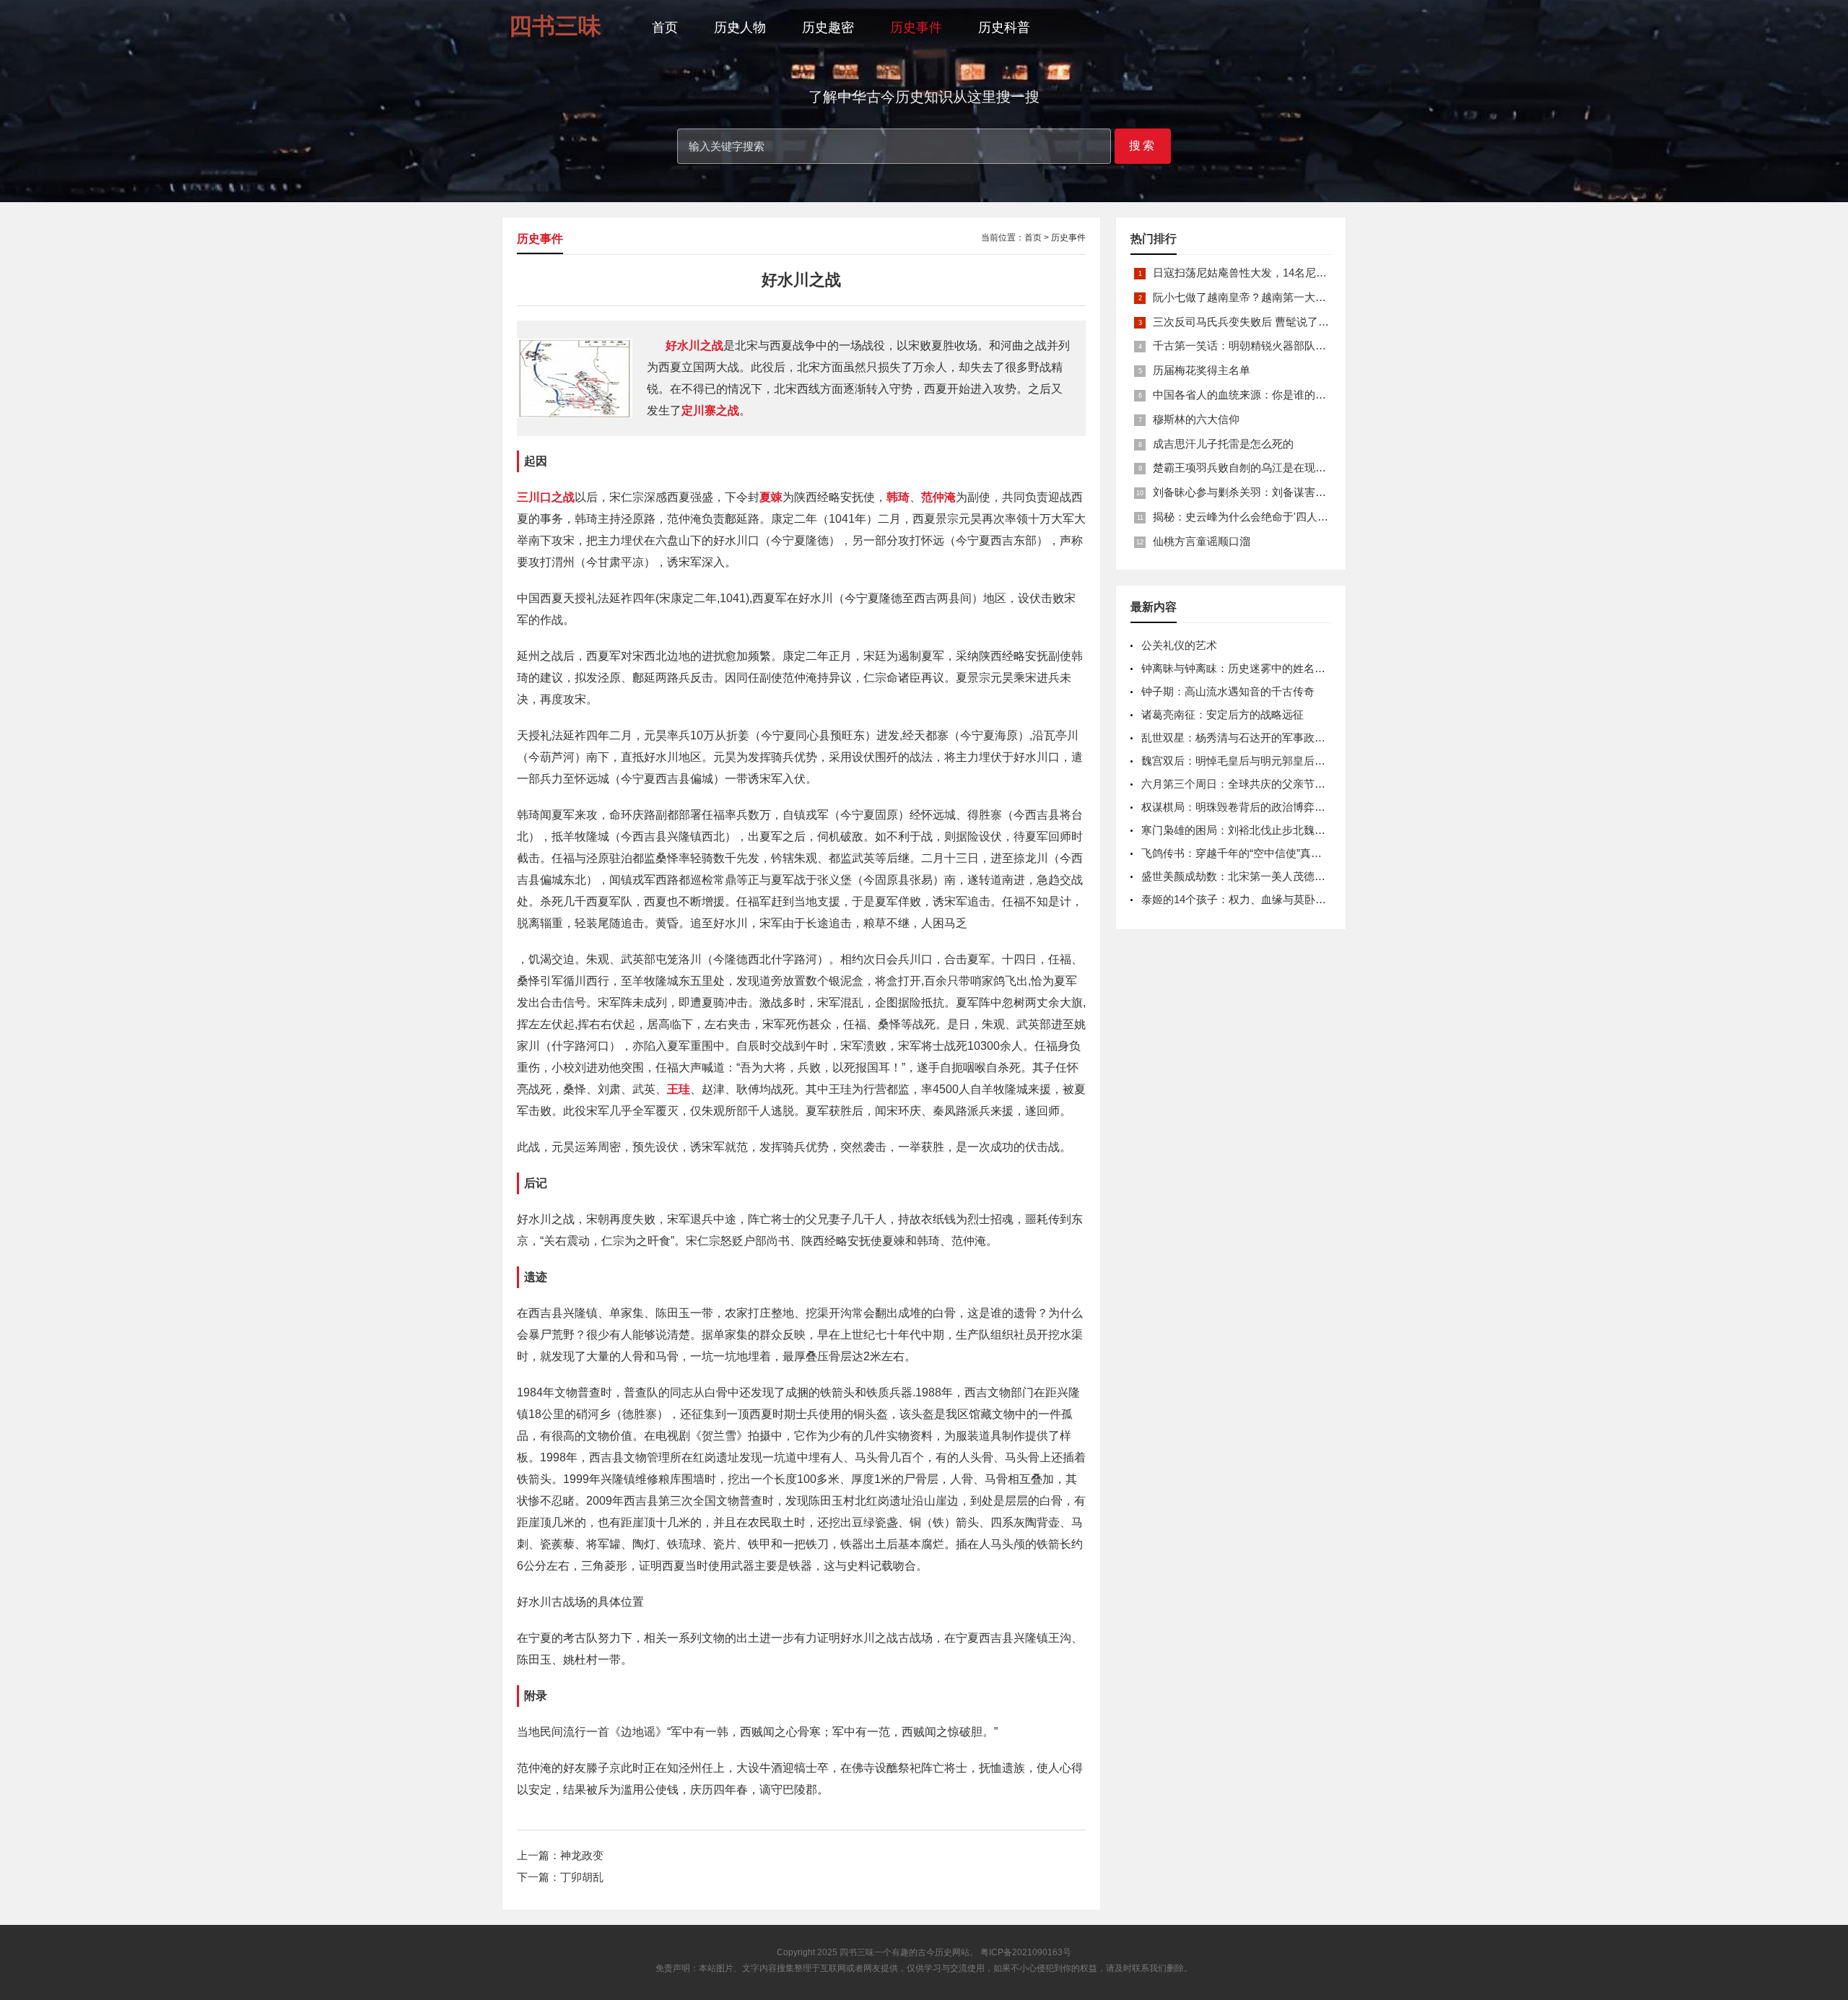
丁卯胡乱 (582, 1877)
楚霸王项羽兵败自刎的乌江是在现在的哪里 (1256, 468)
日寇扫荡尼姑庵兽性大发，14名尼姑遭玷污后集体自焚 (1283, 273)
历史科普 (1004, 27)
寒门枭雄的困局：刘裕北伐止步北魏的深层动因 (1255, 830)
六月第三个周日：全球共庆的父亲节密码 (1239, 784)
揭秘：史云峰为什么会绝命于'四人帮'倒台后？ (1263, 517)
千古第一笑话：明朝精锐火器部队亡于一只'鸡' (1263, 345)
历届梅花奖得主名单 (1202, 370)
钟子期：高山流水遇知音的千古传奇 (1228, 691)
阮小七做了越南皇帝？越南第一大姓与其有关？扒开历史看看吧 (1304, 297)
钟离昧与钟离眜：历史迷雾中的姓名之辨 (1239, 668)
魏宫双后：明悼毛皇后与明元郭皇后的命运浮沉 (1255, 761)
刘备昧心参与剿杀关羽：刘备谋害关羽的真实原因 (1272, 492)
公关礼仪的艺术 (1179, 645)
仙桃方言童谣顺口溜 (1202, 541)
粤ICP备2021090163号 (1026, 1952)
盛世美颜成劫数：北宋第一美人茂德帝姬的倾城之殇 (1266, 876)
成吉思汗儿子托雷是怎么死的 (1223, 444)
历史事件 (916, 27)
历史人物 (740, 27)
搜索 (1143, 145)
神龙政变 (582, 1855)
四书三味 (857, 1952)
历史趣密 (828, 27)
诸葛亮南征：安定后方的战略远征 (1222, 714)
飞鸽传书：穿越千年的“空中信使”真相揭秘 (1242, 853)
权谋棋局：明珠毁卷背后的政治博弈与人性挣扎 (1255, 807)
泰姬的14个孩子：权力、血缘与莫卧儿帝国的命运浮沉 (1272, 899)
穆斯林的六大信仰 (1196, 419)
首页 (665, 27)
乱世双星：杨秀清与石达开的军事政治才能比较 (1255, 738)
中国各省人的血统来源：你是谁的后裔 (1245, 395)
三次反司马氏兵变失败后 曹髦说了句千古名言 (1263, 322)
